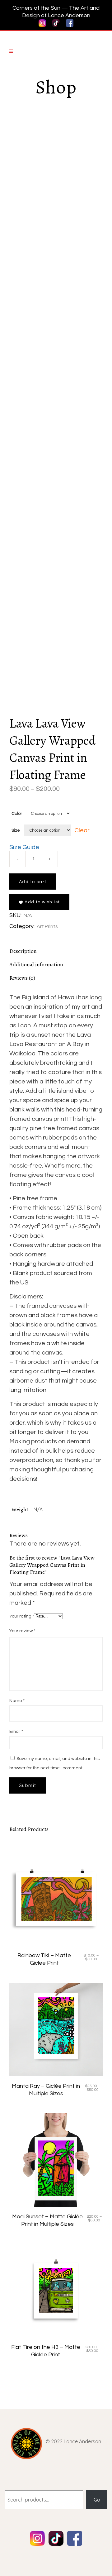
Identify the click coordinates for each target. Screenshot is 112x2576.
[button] (39, 902)
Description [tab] (23, 951)
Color (17, 814)
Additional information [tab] (36, 964)
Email (16, 1732)
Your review (22, 1631)
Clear (82, 830)
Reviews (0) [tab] (22, 978)
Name (17, 1701)
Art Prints (47, 926)
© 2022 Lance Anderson (73, 2441)
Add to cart (33, 882)
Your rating (22, 1616)
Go (97, 2500)
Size (16, 830)
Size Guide (24, 847)
